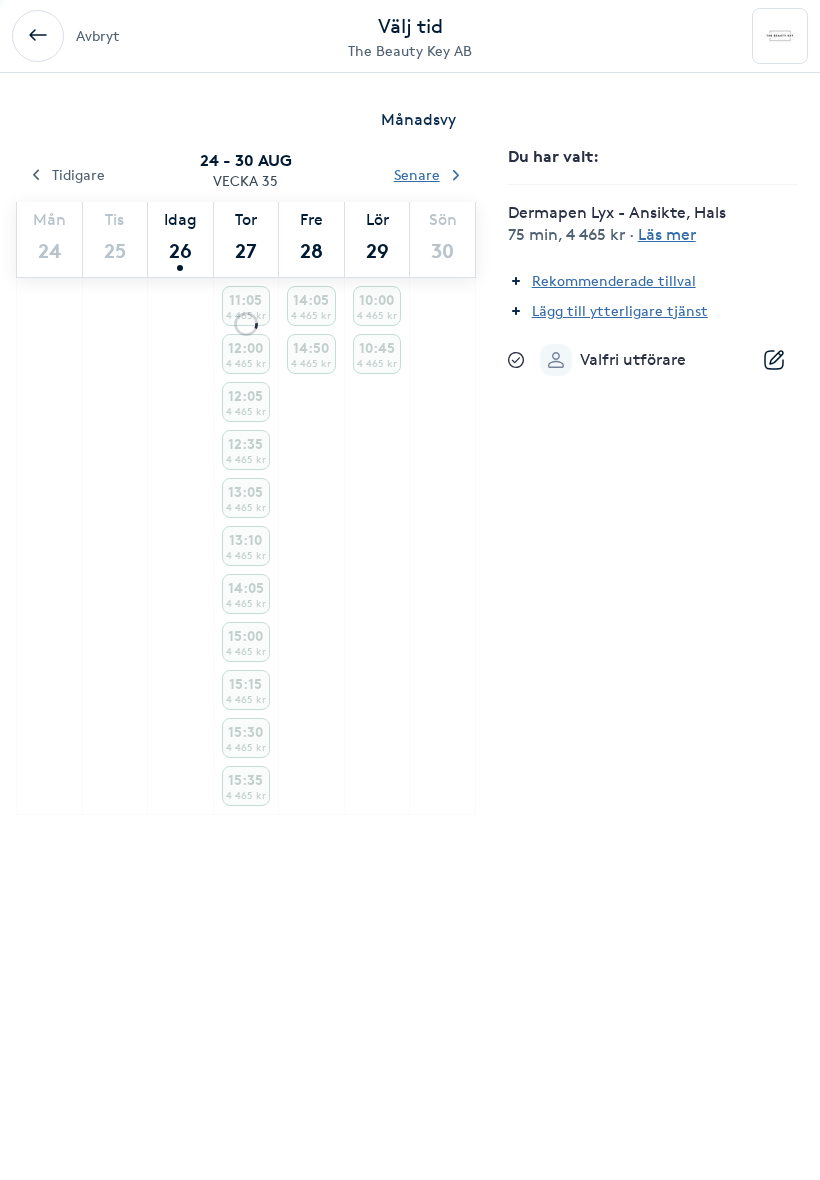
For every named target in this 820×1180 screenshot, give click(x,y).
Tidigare (78, 174)
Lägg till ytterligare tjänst (620, 310)
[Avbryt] (38, 36)
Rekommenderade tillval (614, 280)
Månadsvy (418, 119)
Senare (417, 174)
